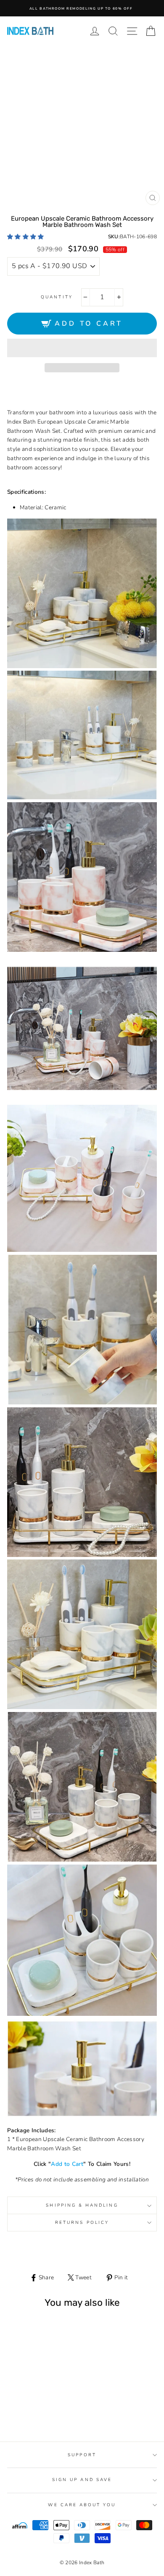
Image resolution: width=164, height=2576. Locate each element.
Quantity (57, 297)
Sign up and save (82, 2480)
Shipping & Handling (82, 2205)
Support (82, 2455)
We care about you (82, 2505)
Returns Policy (82, 2223)
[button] (26, 237)
